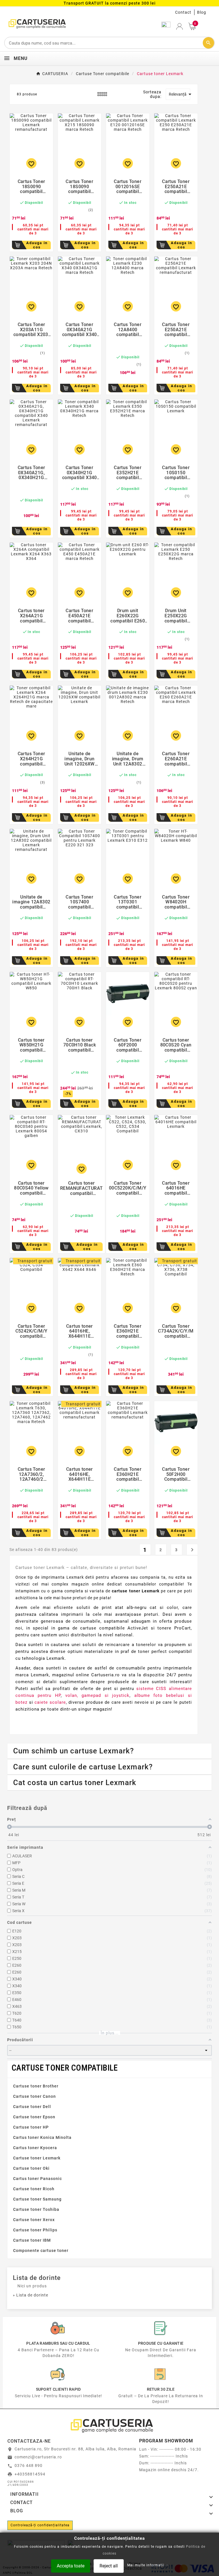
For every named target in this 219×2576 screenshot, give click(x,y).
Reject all (109, 2566)
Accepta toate (71, 2566)
